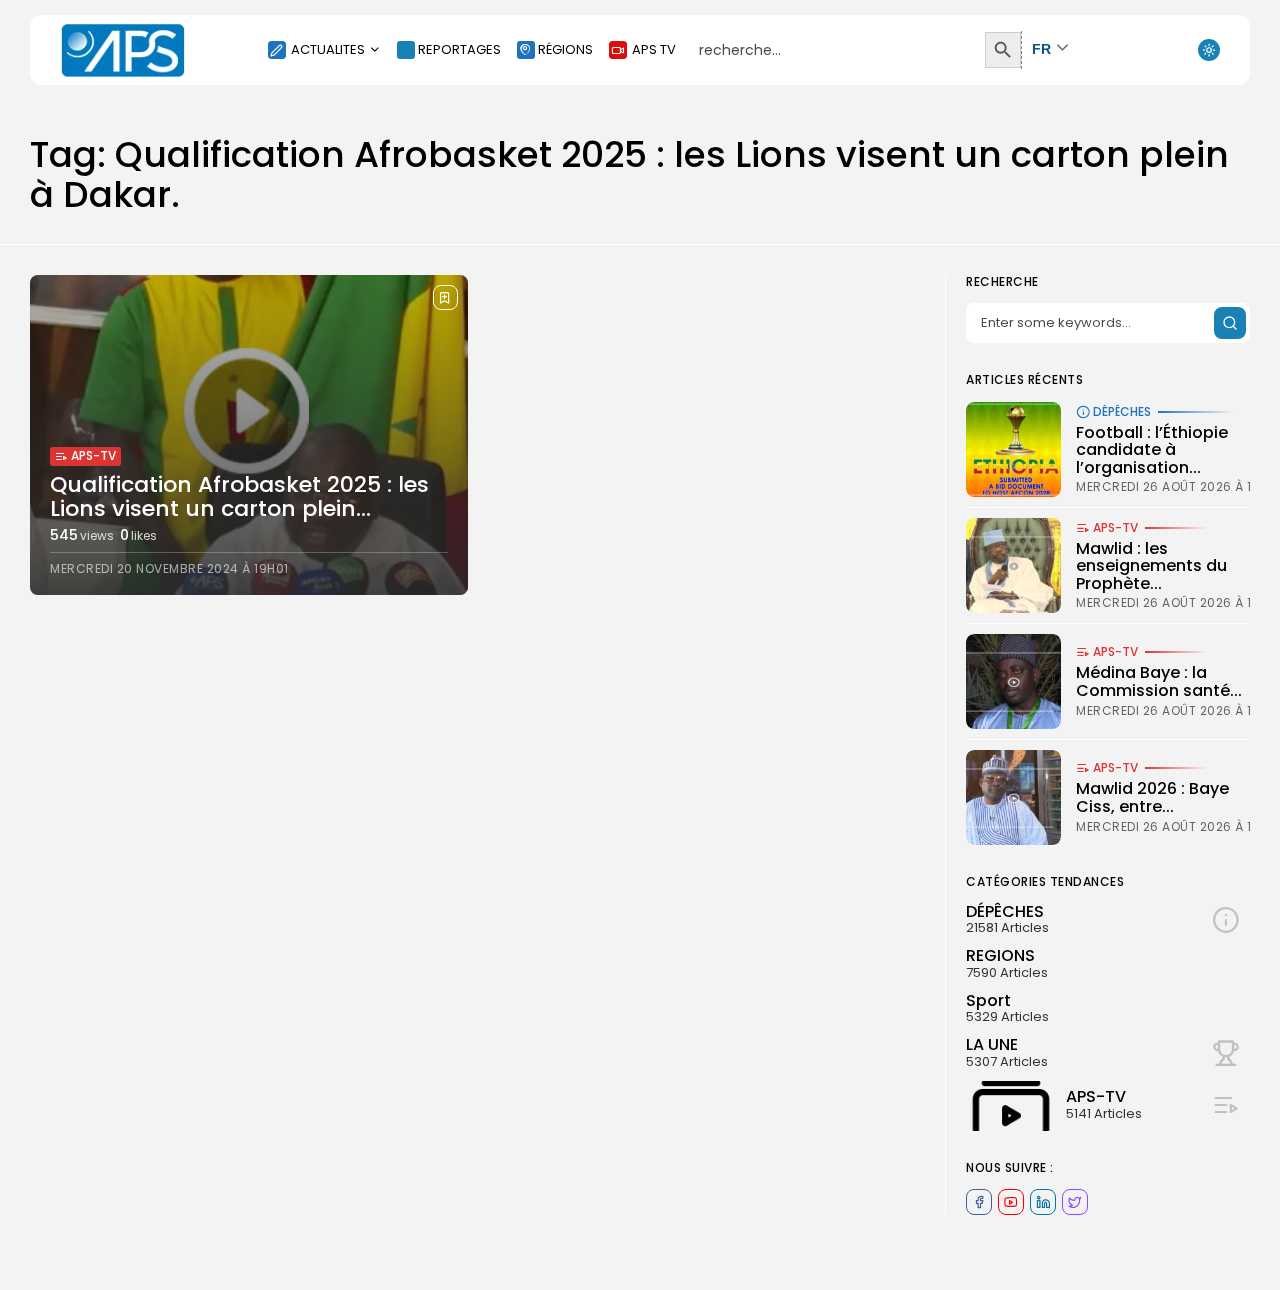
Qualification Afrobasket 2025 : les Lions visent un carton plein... (239, 496)
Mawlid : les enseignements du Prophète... (1151, 566)
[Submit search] (1230, 323)
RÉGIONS (565, 49)
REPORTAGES (459, 49)
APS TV (654, 49)
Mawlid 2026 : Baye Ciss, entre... (1152, 797)
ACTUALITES (328, 49)
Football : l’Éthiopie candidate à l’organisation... (1152, 450)
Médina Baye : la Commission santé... (1159, 681)
